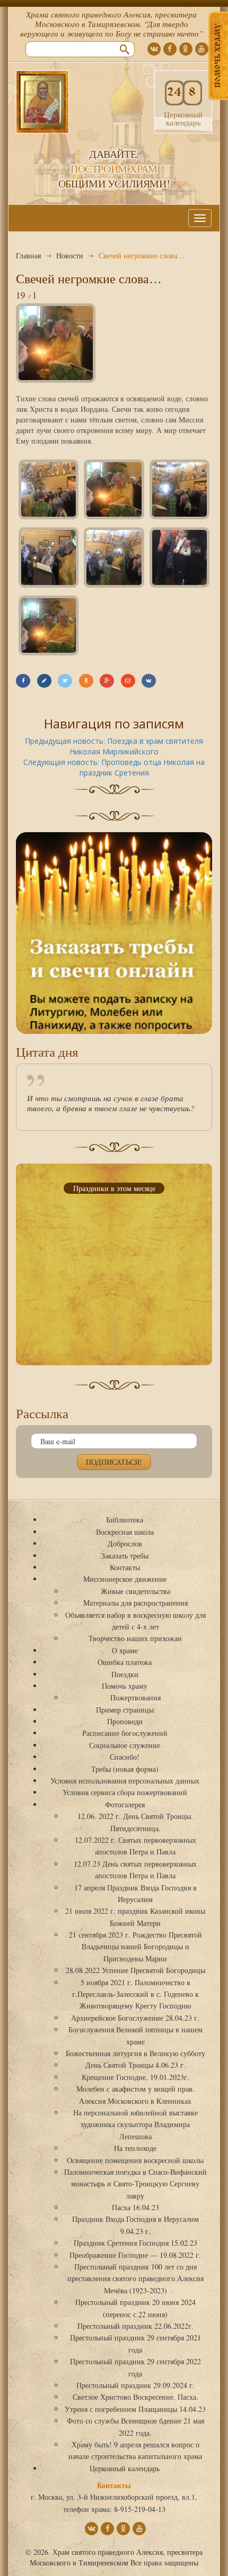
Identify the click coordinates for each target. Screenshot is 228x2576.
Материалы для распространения (135, 1603)
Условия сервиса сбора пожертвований (125, 1792)
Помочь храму (125, 1686)
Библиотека (125, 1520)
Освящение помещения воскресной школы (135, 2160)
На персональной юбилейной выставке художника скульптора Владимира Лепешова (135, 2124)
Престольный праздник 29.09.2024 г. (135, 2385)
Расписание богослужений (125, 1733)
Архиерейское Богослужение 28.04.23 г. (135, 2018)
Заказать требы (125, 1556)
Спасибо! (125, 1757)
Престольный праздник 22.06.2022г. (135, 2326)
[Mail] (128, 681)
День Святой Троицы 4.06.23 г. (135, 2065)
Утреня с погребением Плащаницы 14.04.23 (135, 2409)
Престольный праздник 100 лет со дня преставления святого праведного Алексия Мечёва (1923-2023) (135, 2278)
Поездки (125, 1674)
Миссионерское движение (125, 1579)
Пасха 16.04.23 (135, 2207)
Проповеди (125, 1721)
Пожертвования (135, 1697)
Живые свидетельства (135, 1591)
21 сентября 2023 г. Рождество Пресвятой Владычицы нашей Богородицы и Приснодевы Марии (135, 1947)
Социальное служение (125, 1745)
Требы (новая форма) (125, 1769)
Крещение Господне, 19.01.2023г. (135, 2077)
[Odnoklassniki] (86, 681)
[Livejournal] (44, 681)
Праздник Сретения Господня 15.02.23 (135, 2243)
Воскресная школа (125, 1532)
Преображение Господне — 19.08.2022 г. (135, 2255)
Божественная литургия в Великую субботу (135, 2053)
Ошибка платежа (125, 1662)
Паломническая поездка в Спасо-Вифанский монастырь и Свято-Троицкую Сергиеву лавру (135, 2184)
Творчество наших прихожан (135, 1638)
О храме (125, 1650)
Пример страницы (125, 1710)
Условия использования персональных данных (125, 1781)
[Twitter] (65, 681)
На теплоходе (135, 2148)
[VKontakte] (149, 681)
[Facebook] (23, 681)
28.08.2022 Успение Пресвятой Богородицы (135, 1970)
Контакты (125, 1567)
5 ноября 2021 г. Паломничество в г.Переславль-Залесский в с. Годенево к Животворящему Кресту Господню (135, 1994)
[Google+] (107, 681)
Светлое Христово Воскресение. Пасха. (135, 2397)
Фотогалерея (125, 1804)
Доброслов (125, 1543)
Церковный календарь (125, 2468)
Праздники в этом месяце (114, 1188)
